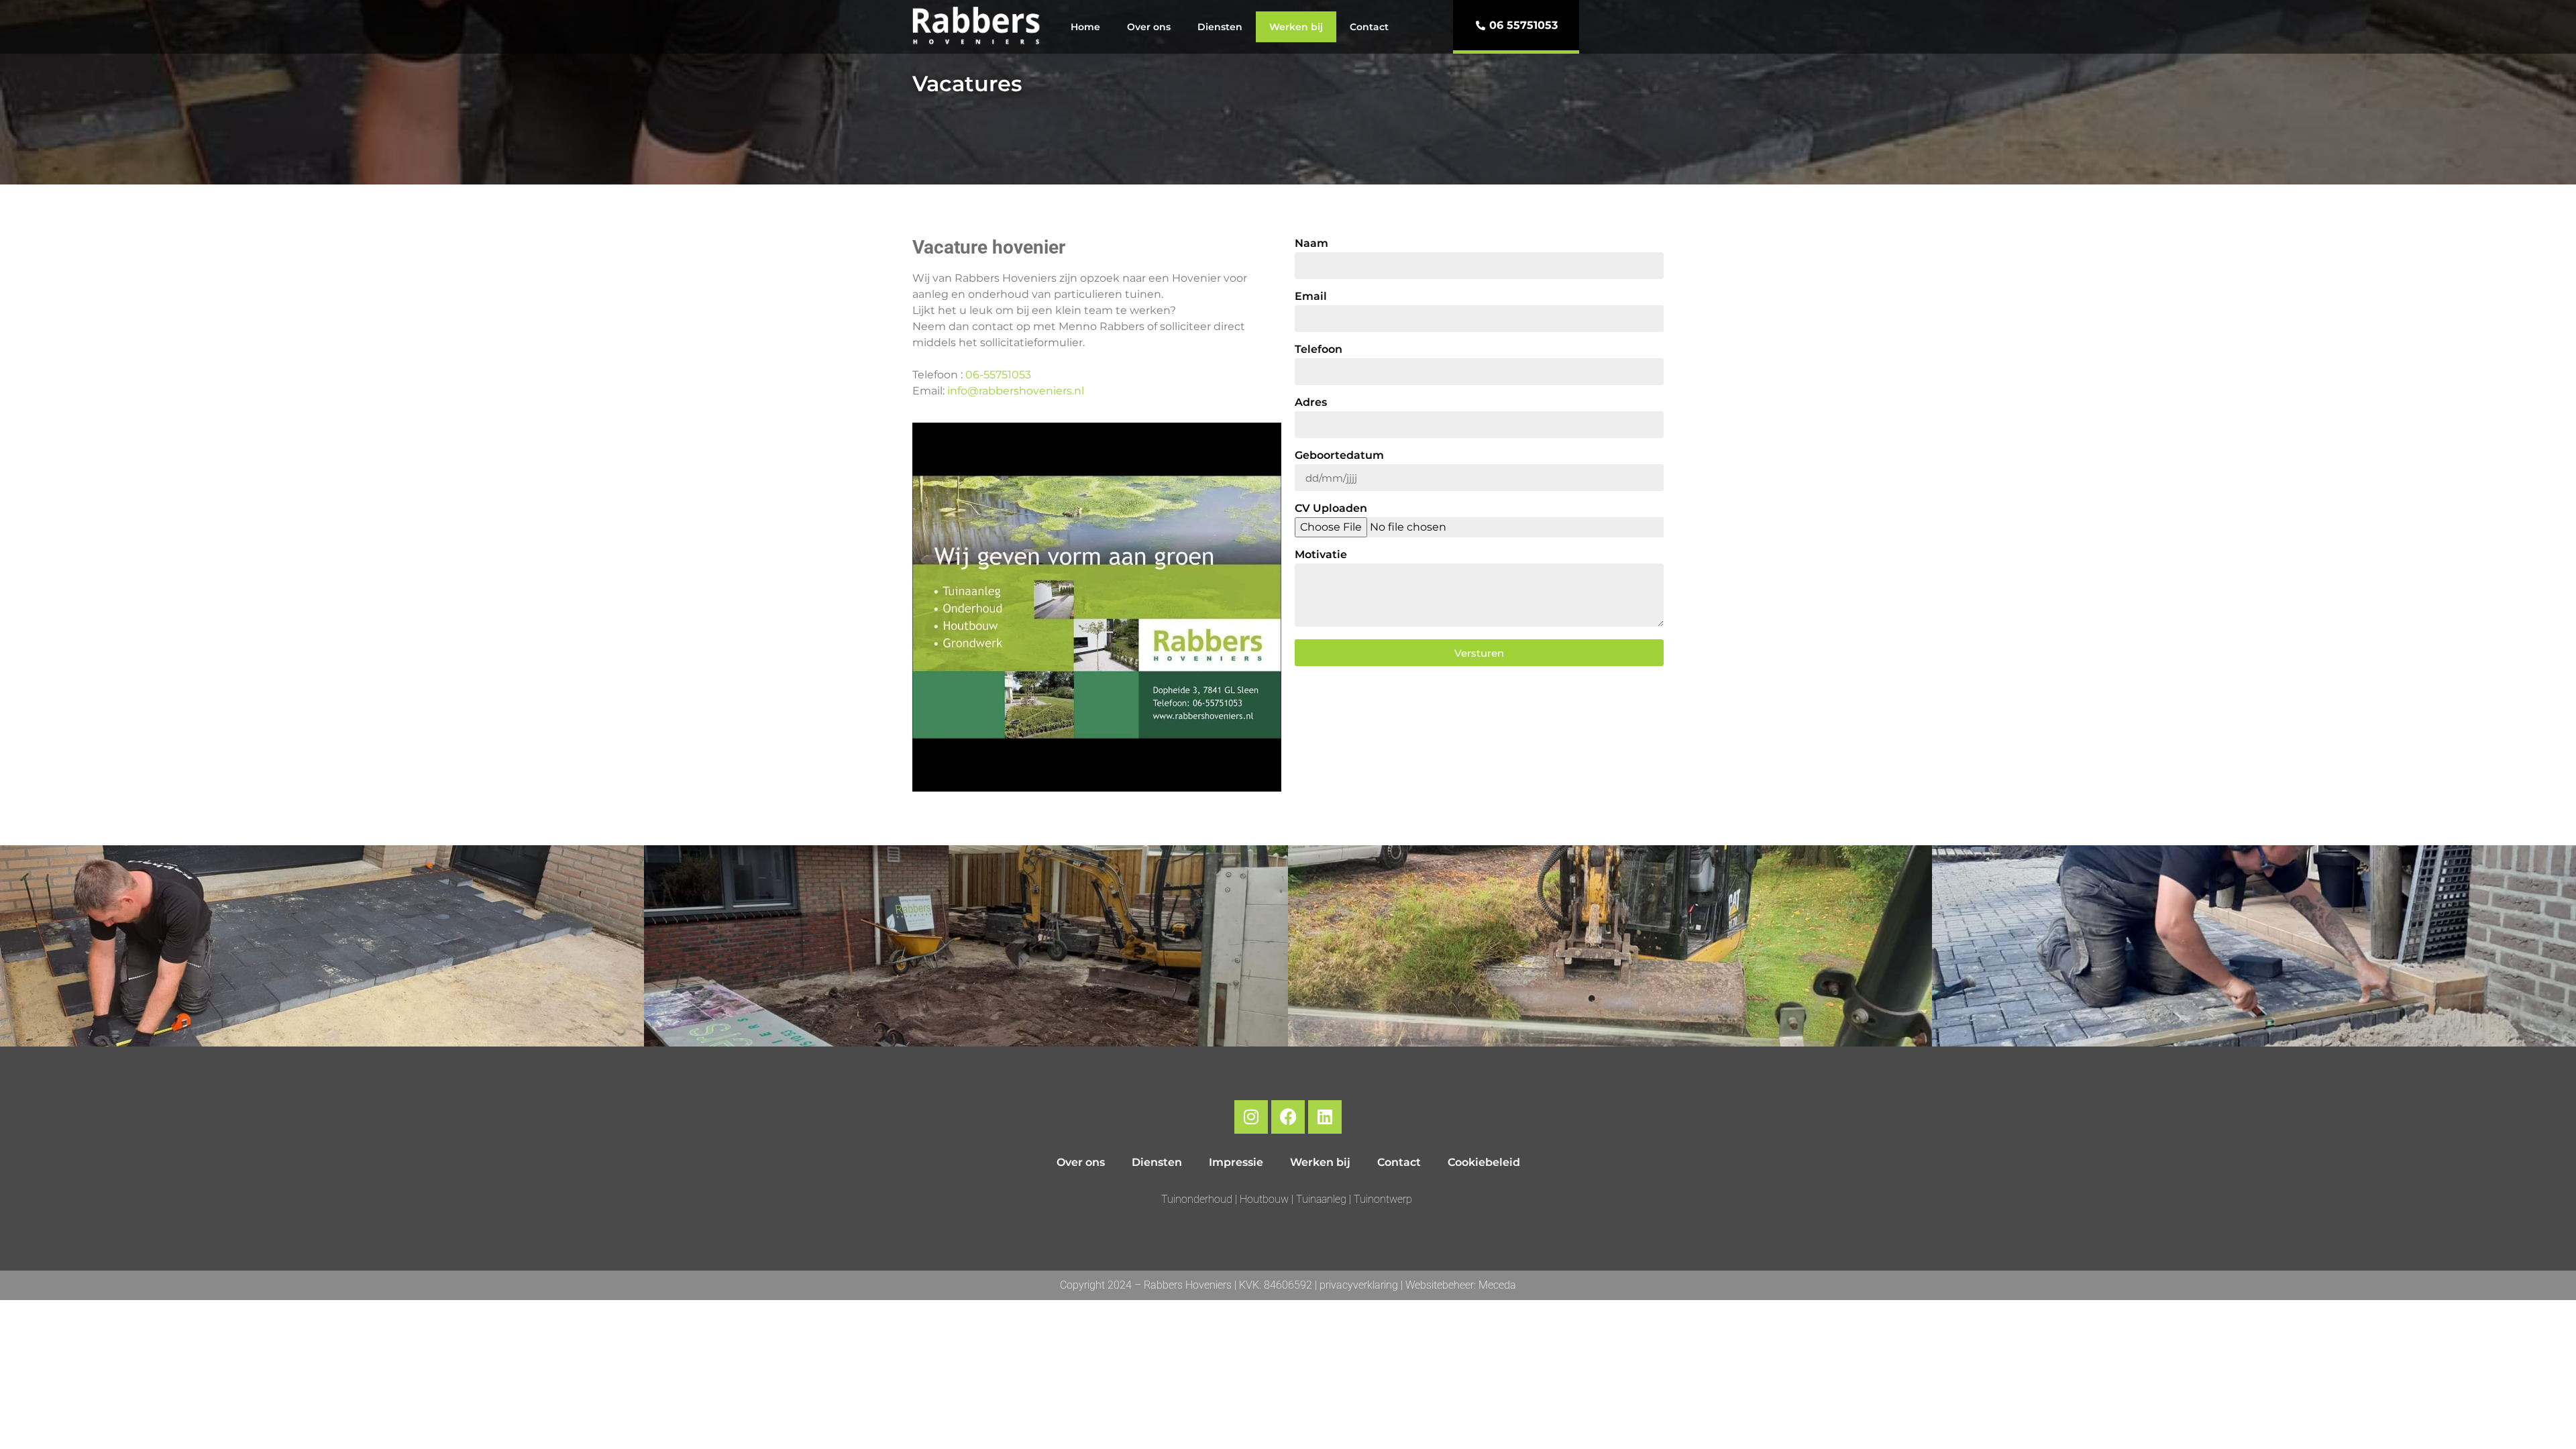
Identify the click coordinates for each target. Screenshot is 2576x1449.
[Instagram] (1251, 1117)
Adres (1311, 403)
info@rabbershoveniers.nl (1016, 391)
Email (1311, 297)
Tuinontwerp (1383, 1199)
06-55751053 (998, 375)
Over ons (1149, 27)
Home (1085, 27)
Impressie (1236, 1162)
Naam (1311, 244)
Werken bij (1296, 27)
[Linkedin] (1325, 1117)
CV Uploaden (1331, 509)
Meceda (1497, 1285)
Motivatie (1321, 555)
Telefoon (1319, 350)
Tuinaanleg (1323, 1199)
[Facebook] (1288, 1117)
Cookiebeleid (1484, 1162)
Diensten (1220, 27)
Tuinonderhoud (1198, 1199)
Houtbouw (1264, 1199)
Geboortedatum (1339, 456)
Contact (1369, 27)
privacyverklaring (1359, 1285)
